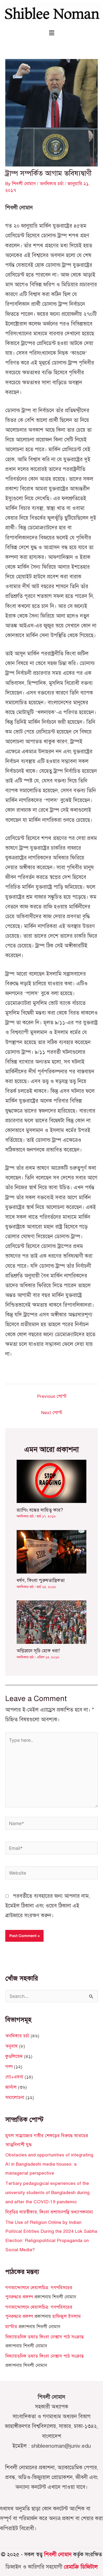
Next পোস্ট (52, 1413)
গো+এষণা (14, 2077)
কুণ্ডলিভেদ (14, 2056)
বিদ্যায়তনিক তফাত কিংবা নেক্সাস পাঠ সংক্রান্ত (45, 2337)
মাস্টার (11, 2327)
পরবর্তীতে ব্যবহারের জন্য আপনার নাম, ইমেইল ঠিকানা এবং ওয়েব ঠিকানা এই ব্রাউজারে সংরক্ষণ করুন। (48, 1906)
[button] (51, 33)
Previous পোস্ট (52, 1396)
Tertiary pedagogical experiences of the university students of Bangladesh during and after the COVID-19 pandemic (47, 2192)
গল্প (9, 2067)
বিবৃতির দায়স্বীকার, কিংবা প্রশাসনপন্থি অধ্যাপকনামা (49, 2212)
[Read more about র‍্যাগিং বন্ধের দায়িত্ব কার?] (51, 1481)
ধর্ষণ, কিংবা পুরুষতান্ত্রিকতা (41, 1580)
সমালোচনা (15, 2097)
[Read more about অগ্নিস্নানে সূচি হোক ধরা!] (51, 1622)
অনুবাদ (11, 2046)
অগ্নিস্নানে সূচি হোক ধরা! (38, 1651)
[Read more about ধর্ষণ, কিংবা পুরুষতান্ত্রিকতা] (51, 1551)
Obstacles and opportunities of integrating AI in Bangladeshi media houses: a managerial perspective (49, 2164)
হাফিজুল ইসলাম (67, 2316)
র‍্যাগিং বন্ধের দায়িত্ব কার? (40, 1510)
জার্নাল (11, 2087)
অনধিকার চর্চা (52, 184)
